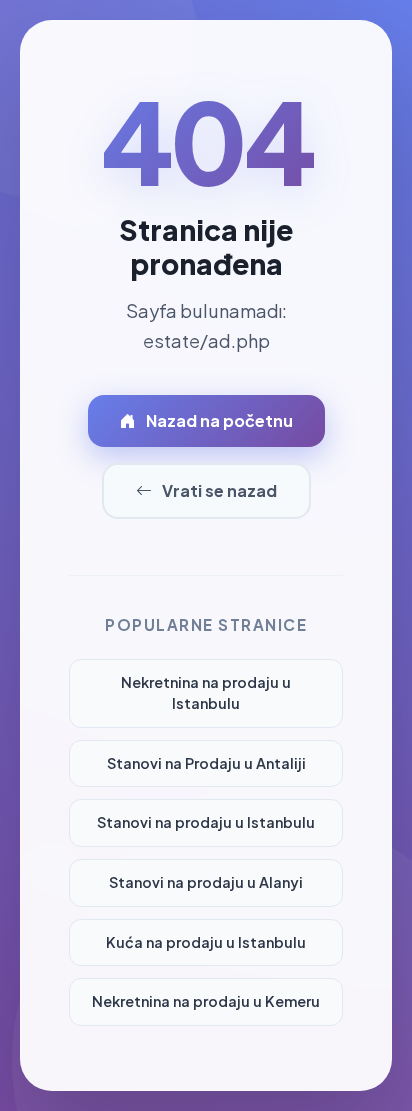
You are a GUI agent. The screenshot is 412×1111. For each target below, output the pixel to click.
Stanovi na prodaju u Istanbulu (206, 822)
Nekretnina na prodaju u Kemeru (206, 1001)
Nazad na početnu (219, 420)
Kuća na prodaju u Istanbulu (206, 942)
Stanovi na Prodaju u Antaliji (206, 763)
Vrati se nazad (219, 490)
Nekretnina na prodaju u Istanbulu (206, 693)
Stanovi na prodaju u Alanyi (206, 882)
